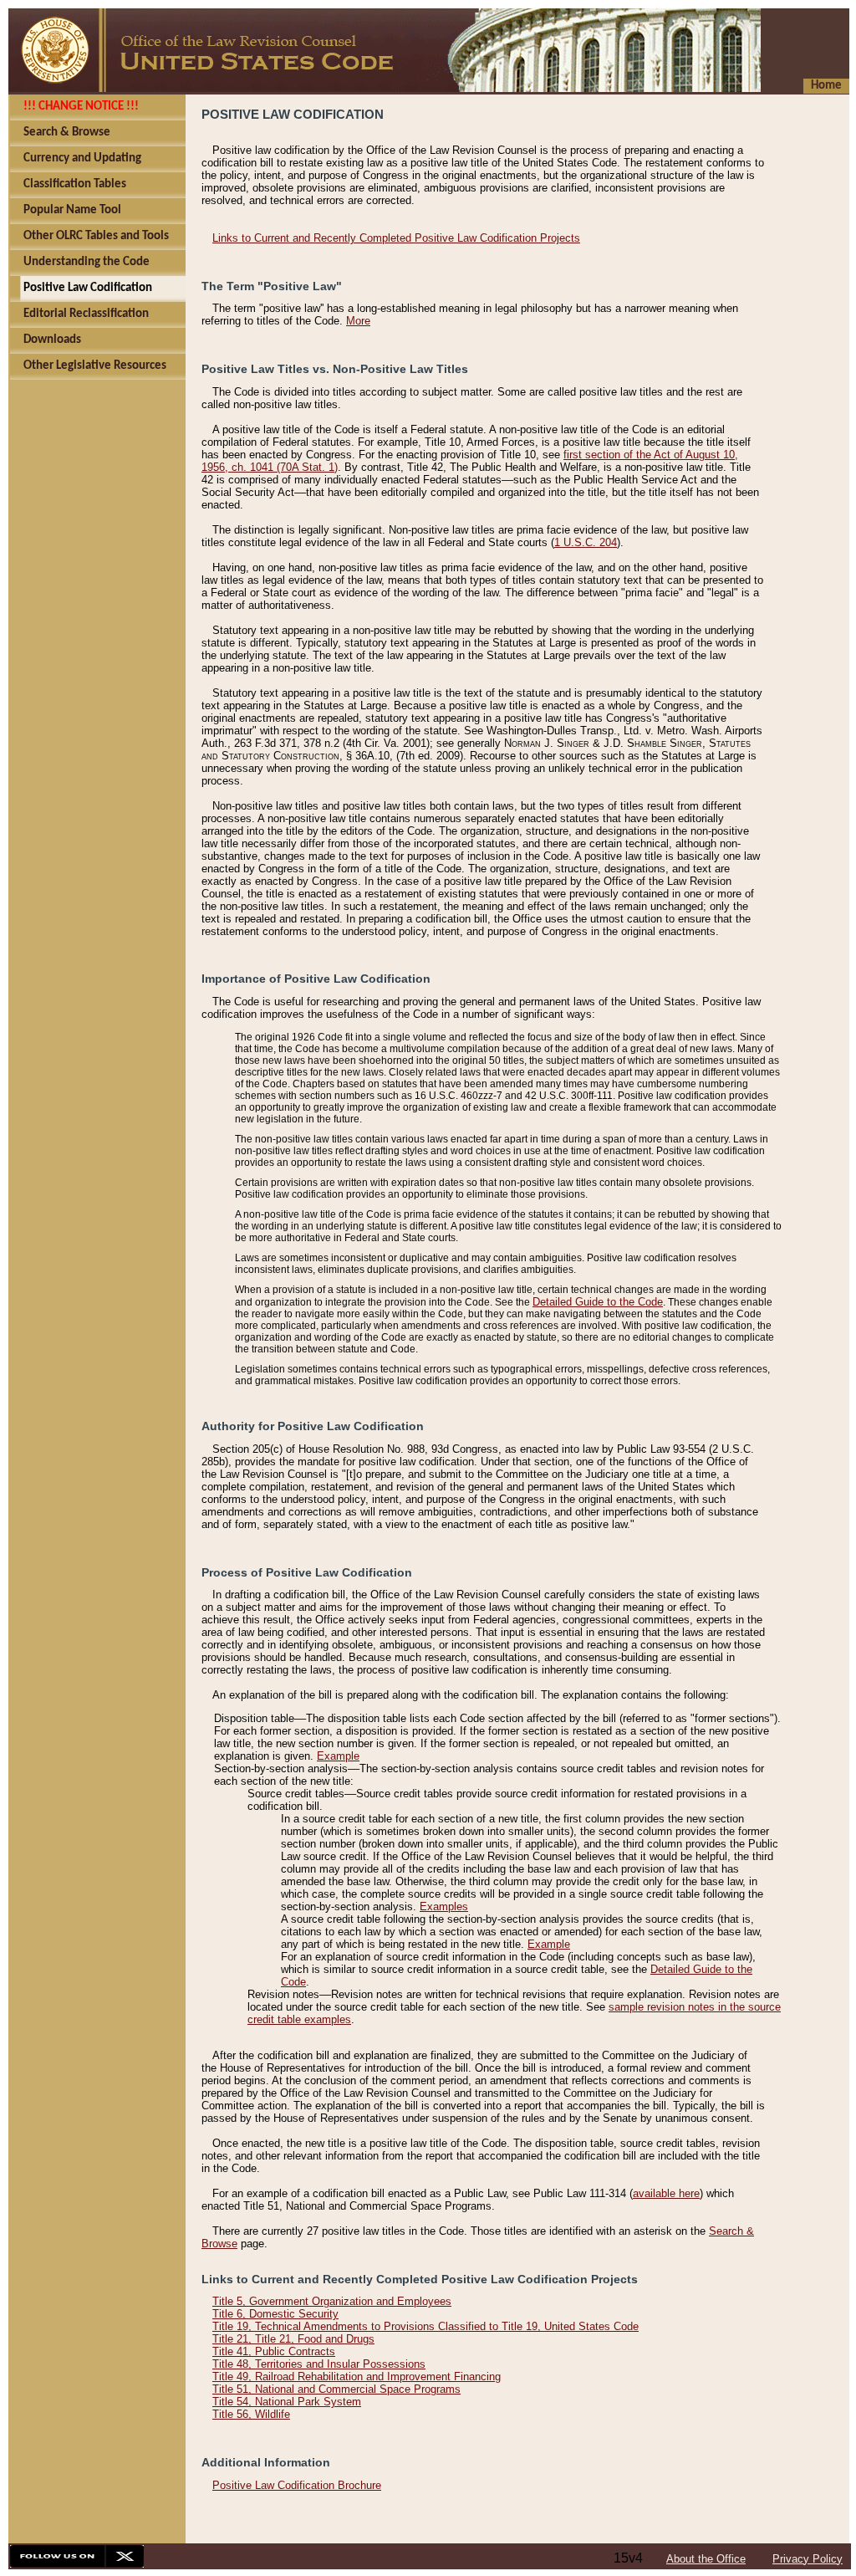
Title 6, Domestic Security (275, 2314)
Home (826, 86)
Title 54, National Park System (287, 2402)
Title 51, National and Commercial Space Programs (336, 2389)
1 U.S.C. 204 (586, 542)
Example (338, 1756)
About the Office (706, 2559)
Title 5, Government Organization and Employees (332, 2301)
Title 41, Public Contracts (274, 2351)
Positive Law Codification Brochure (297, 2485)
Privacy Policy (808, 2559)
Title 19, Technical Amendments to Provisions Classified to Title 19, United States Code (425, 2326)
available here (666, 2193)
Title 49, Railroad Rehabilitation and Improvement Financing (357, 2377)
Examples (444, 1906)
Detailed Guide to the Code (598, 1302)
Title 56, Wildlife (251, 2414)
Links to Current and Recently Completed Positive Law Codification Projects (396, 238)
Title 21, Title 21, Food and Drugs (293, 2339)
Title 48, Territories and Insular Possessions (319, 2364)
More (358, 321)
